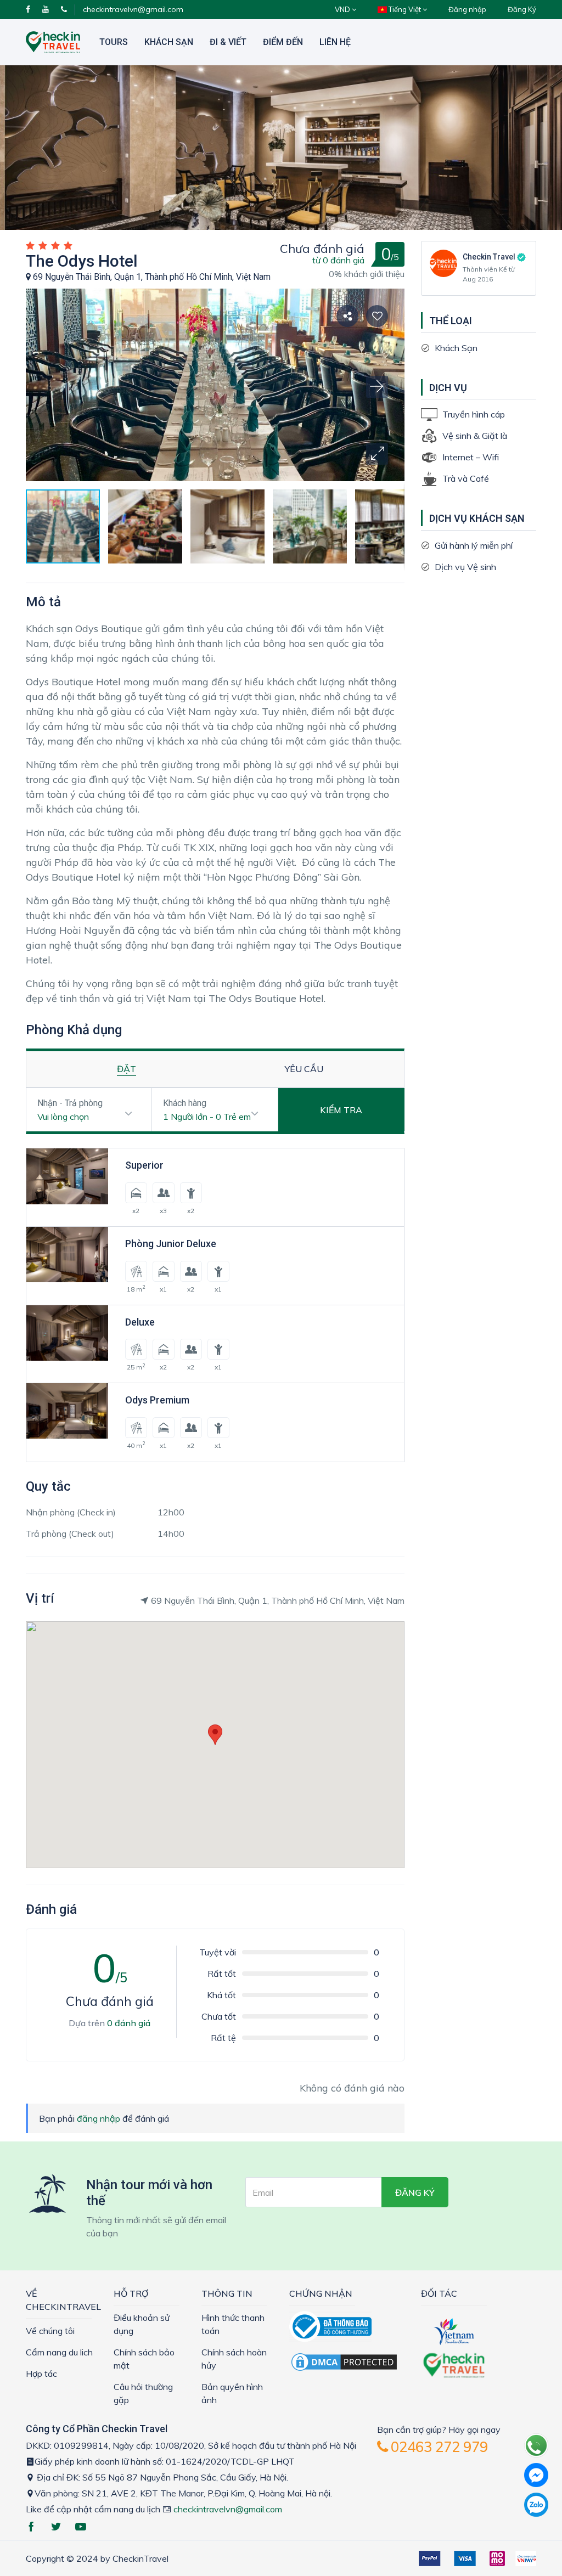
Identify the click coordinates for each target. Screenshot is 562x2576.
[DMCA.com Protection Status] (344, 2361)
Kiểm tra (341, 1110)
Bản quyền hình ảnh (232, 2393)
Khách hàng (185, 1103)
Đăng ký (415, 2192)
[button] (377, 454)
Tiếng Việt (405, 9)
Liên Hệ (335, 42)
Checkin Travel (489, 257)
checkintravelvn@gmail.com (133, 9)
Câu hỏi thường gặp (143, 2393)
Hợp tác (41, 2374)
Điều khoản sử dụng (142, 2324)
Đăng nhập (467, 9)
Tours (114, 42)
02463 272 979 (438, 2447)
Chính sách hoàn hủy (234, 2359)
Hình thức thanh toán (233, 2324)
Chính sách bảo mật (144, 2359)
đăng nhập (99, 2118)
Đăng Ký (522, 9)
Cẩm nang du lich (59, 2352)
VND (343, 9)
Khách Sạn (169, 42)
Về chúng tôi (50, 2331)
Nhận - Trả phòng (70, 1103)
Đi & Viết (228, 42)
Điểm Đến (283, 42)
